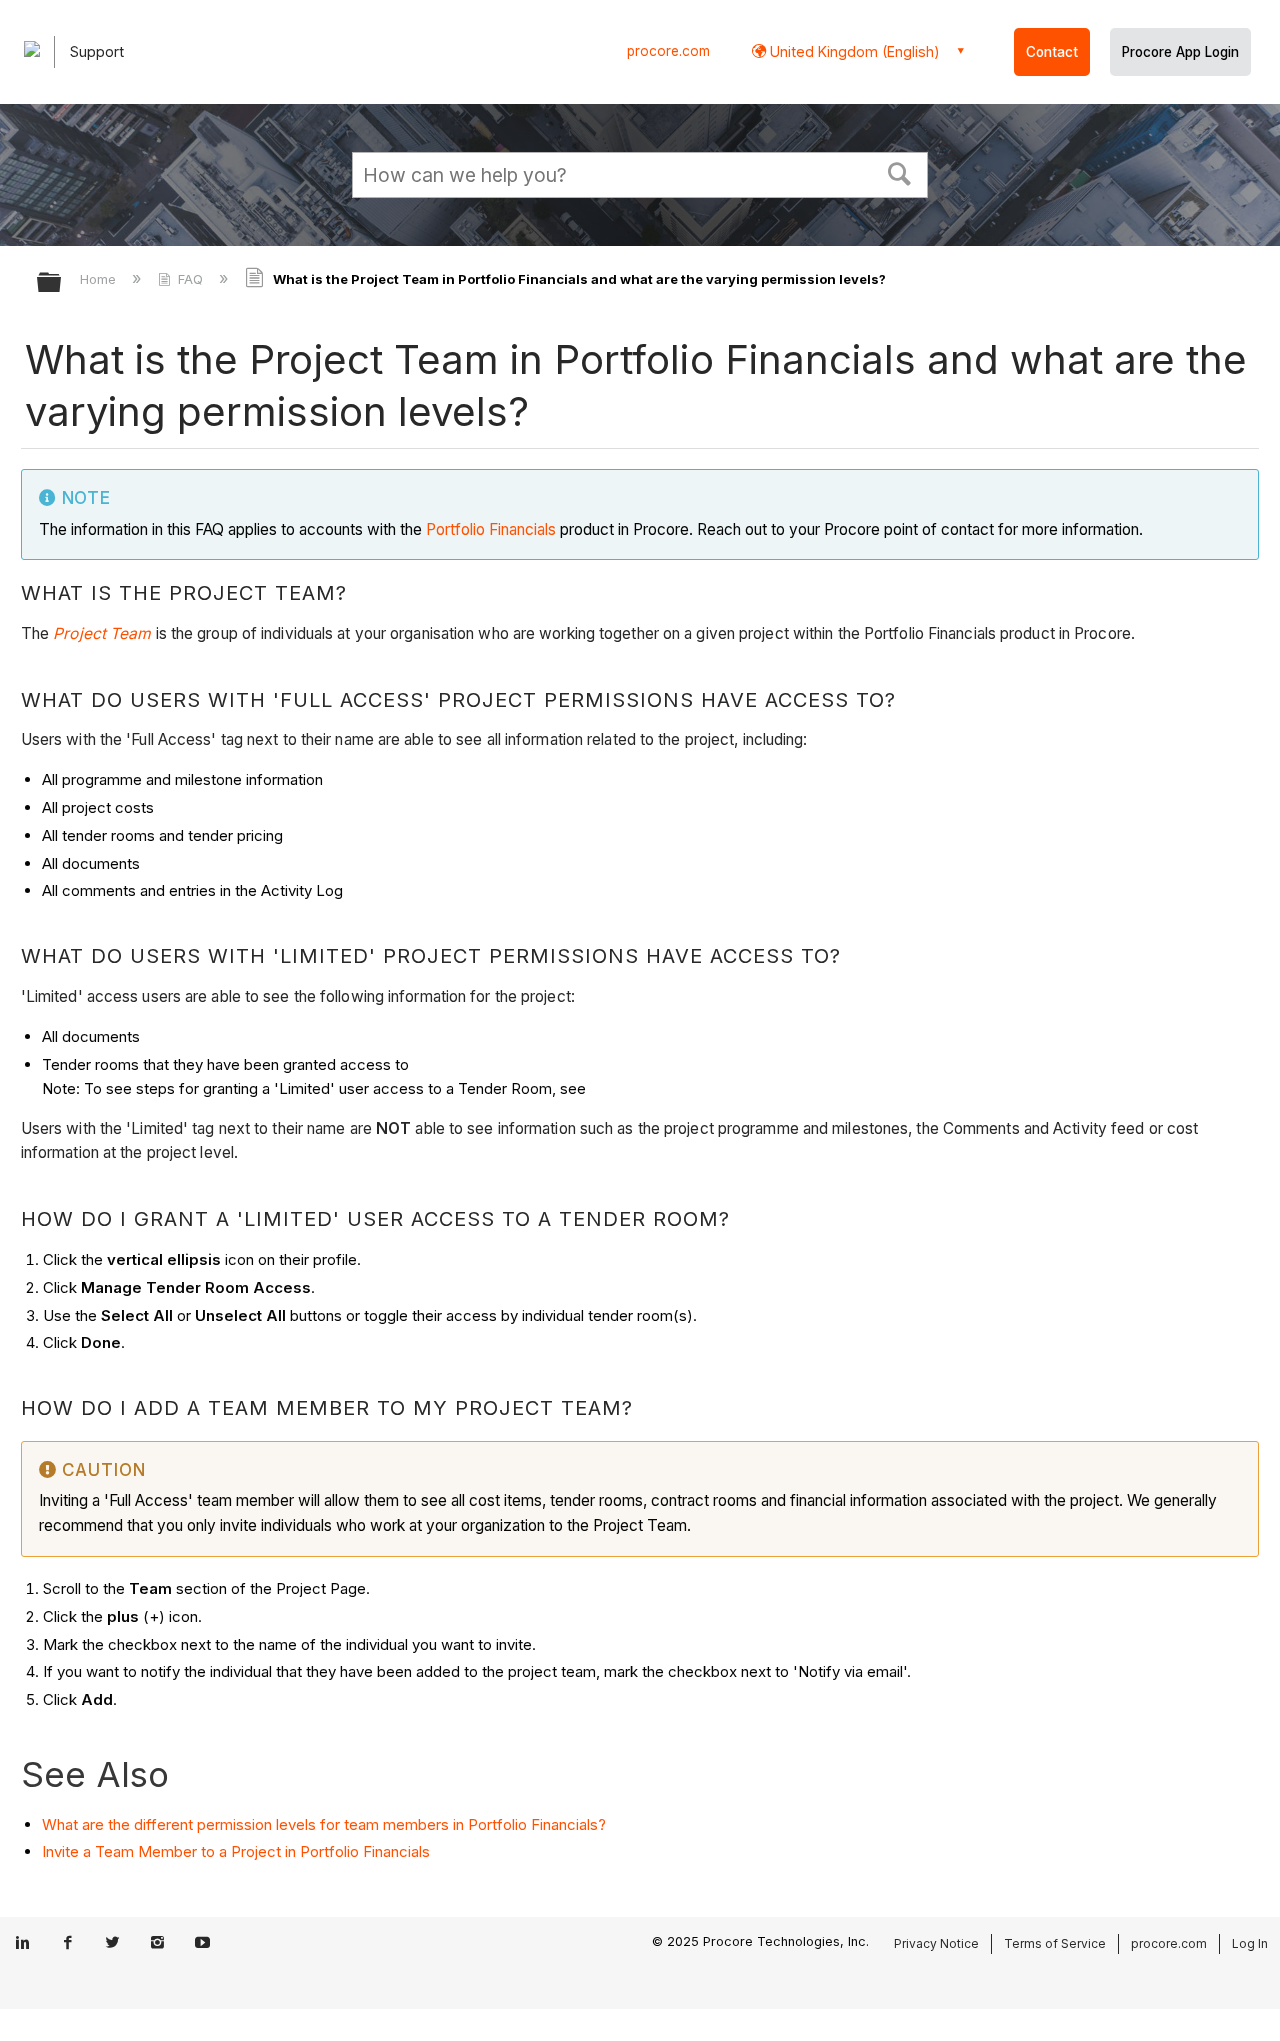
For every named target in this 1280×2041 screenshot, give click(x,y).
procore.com (668, 51)
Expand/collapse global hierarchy (62, 283)
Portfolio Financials (491, 529)
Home (100, 279)
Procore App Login (1180, 52)
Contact (1052, 52)
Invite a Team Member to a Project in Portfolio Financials (236, 1851)
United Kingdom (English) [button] (853, 51)
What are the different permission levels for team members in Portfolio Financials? (324, 1824)
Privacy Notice (936, 1943)
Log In (1250, 1943)
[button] (900, 172)
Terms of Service (1055, 1943)
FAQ (190, 279)
